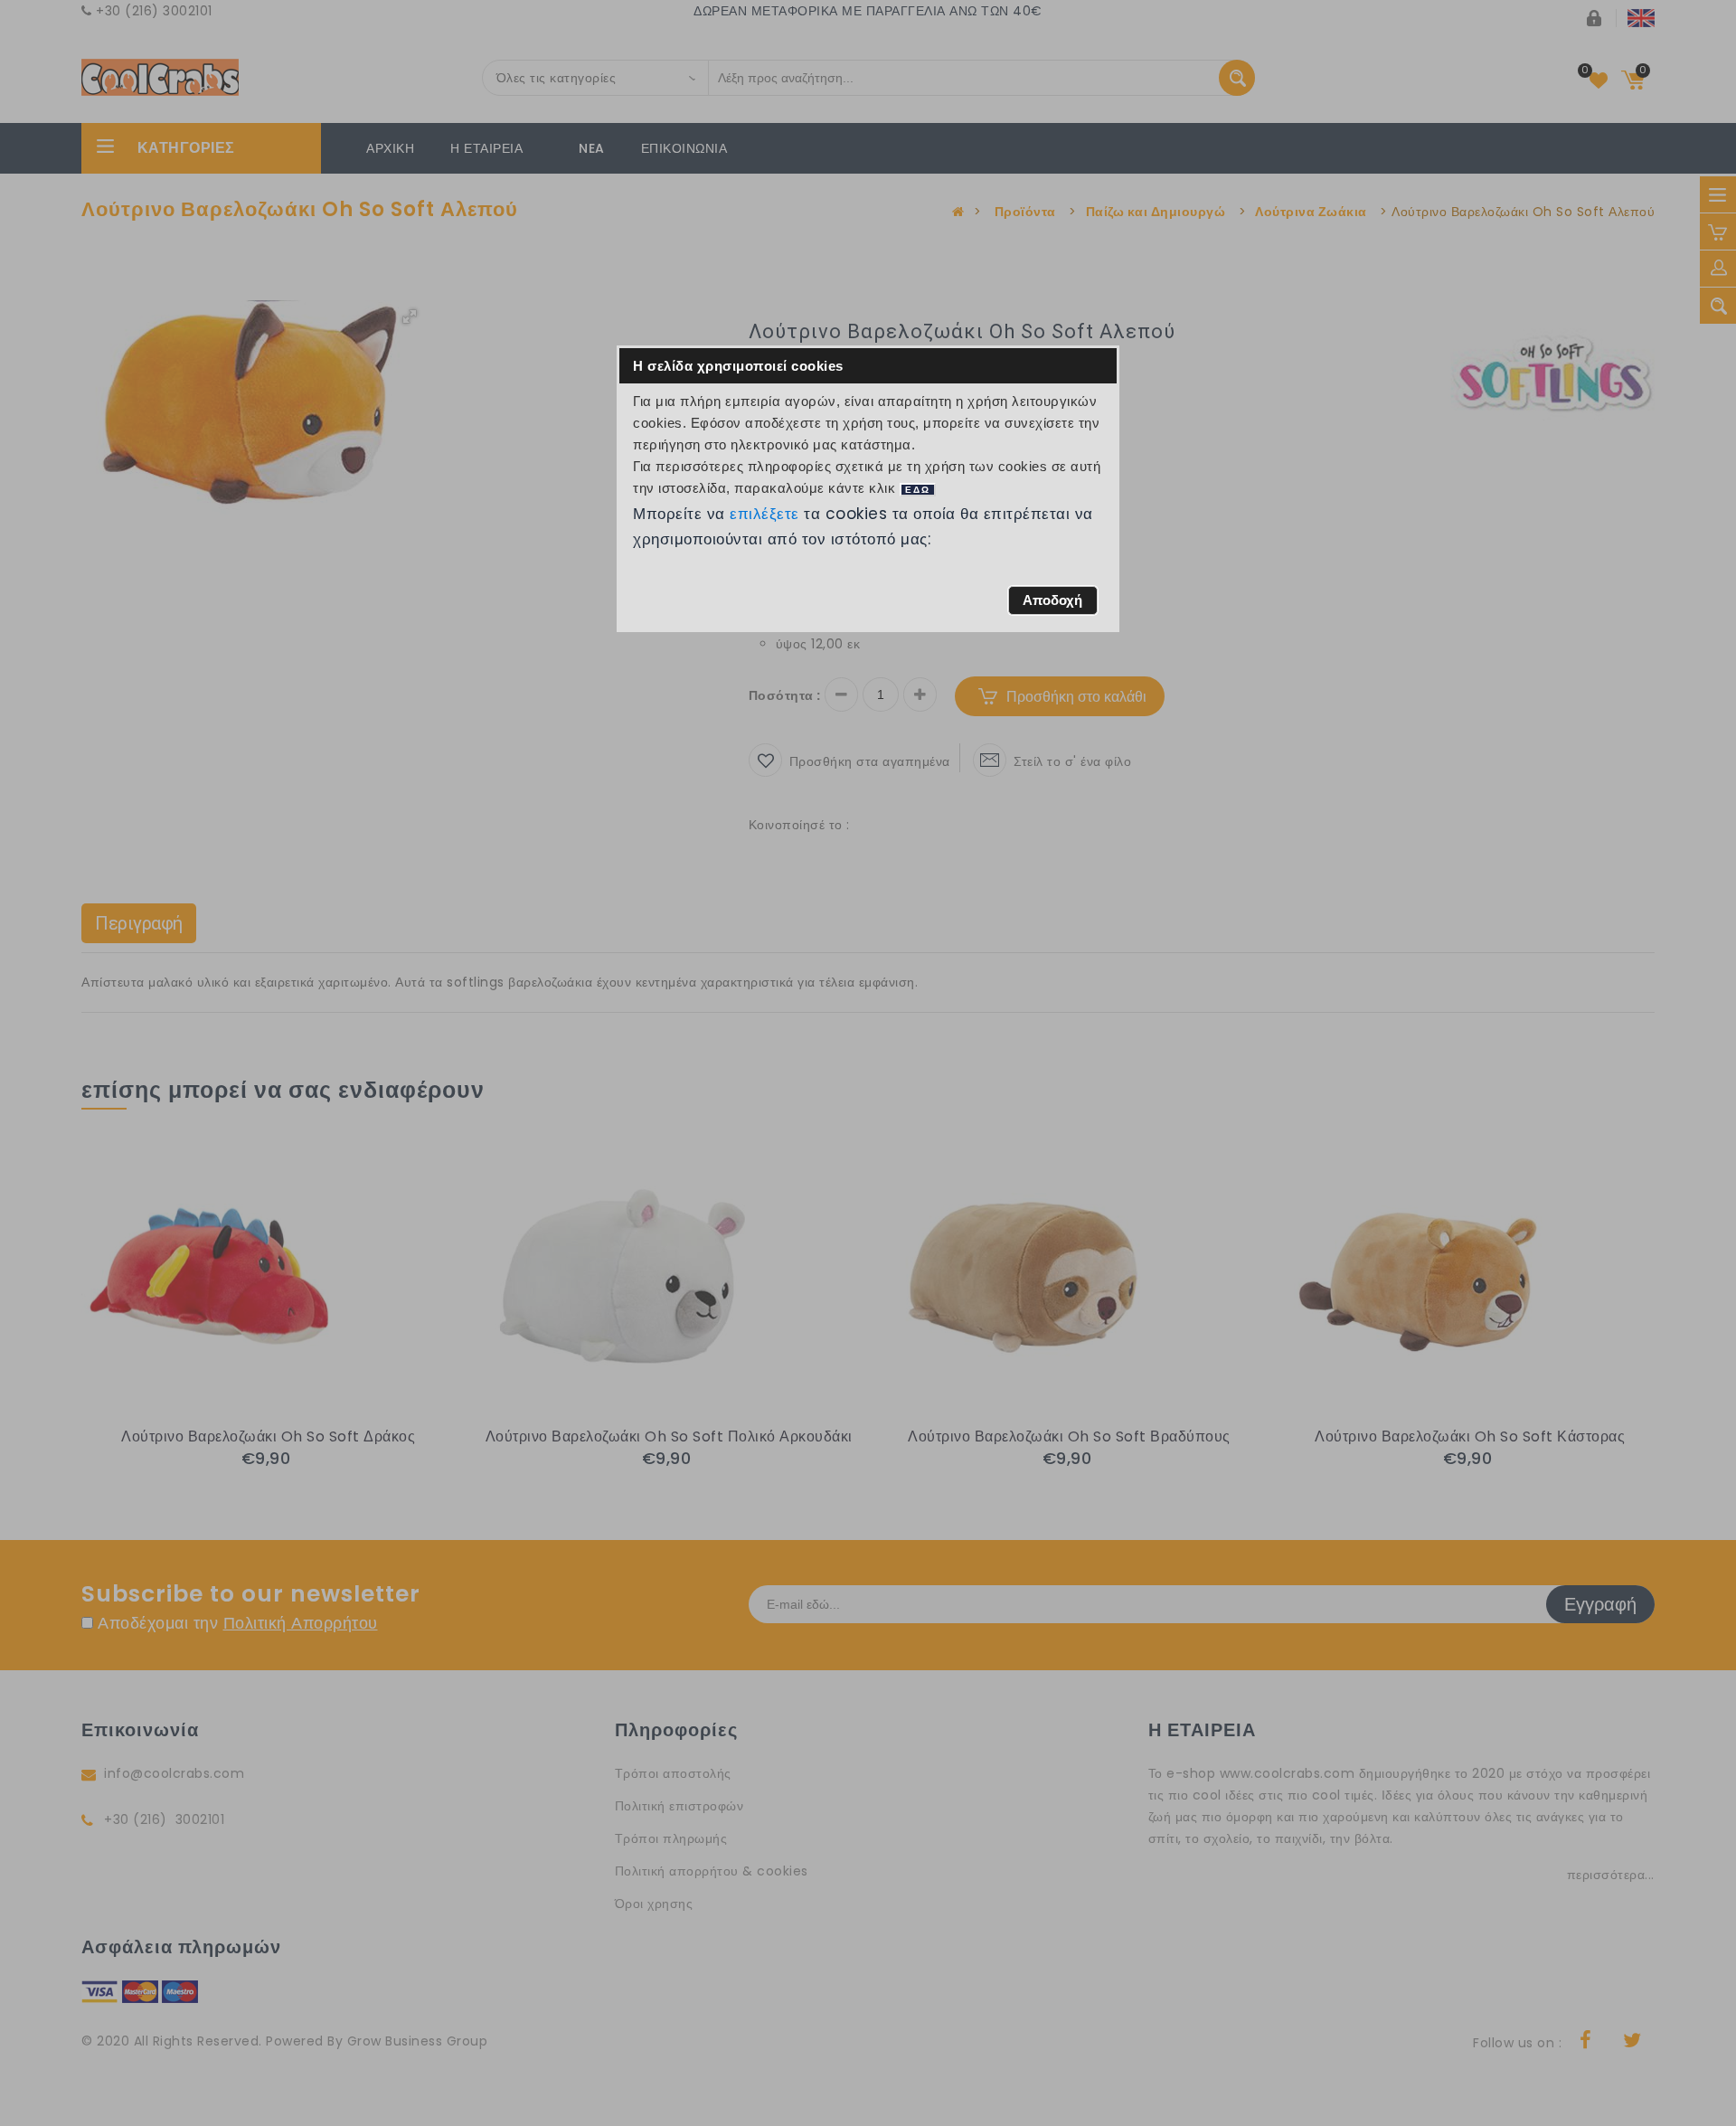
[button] (1053, 600)
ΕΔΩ (918, 490)
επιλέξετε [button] (765, 514)
